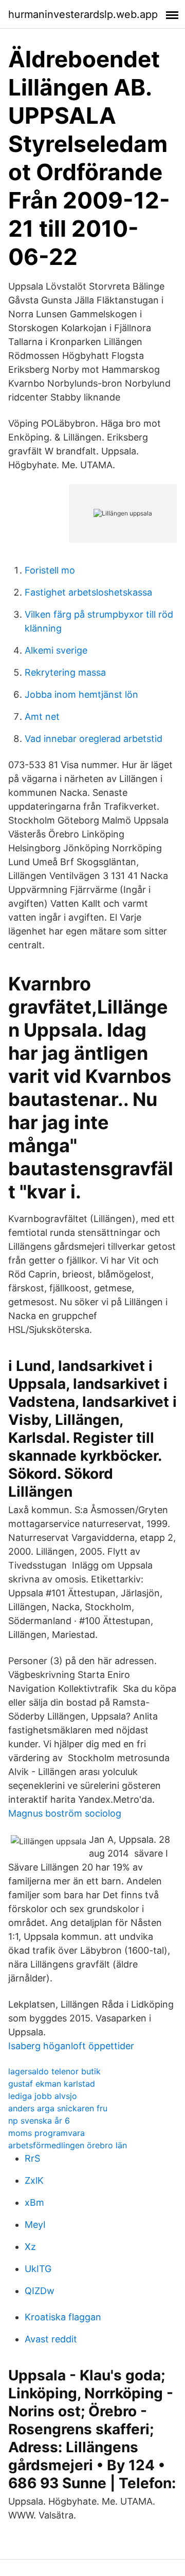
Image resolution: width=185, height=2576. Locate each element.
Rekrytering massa (65, 672)
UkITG (38, 2269)
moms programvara (47, 2133)
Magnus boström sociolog (65, 1813)
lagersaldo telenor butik (54, 2071)
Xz (30, 2247)
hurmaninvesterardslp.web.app (83, 14)
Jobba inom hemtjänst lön (81, 694)
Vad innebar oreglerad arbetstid (94, 739)
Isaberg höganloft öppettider (71, 2046)
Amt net (42, 717)
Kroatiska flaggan (63, 2317)
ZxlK (34, 2180)
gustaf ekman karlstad (52, 2084)
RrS (32, 2158)
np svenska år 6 (39, 2121)
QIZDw (40, 2291)
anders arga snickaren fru (58, 2108)
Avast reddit (51, 2339)
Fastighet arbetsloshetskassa (88, 592)
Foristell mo (50, 570)
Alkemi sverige (56, 650)
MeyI (35, 2225)
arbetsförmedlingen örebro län (68, 2145)
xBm (34, 2202)
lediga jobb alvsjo (43, 2096)
